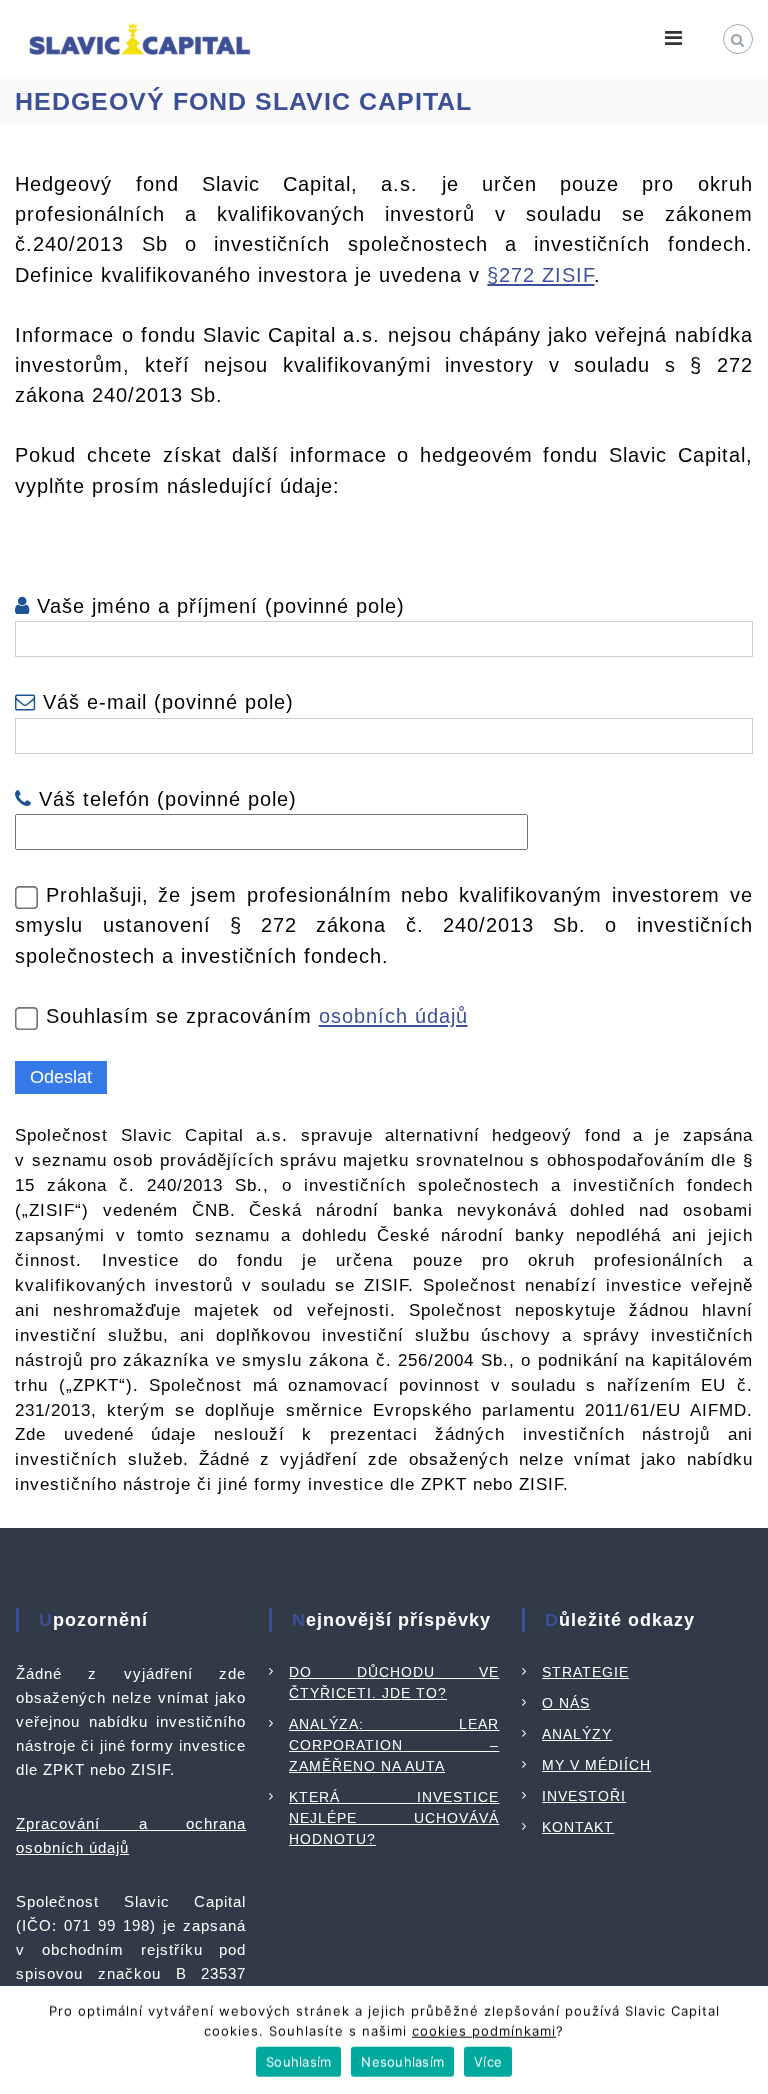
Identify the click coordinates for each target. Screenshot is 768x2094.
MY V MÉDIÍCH (596, 1765)
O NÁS (566, 1703)
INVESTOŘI (584, 1796)
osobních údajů (393, 1016)
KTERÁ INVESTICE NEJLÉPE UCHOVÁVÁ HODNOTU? (394, 1818)
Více (488, 2059)
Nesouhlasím (402, 2059)
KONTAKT (578, 1827)
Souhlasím (298, 2059)
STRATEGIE (585, 1672)
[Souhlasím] (743, 2039)
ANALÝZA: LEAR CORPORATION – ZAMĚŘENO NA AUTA (394, 1745)
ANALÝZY (577, 1734)
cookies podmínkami (484, 2028)
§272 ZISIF (540, 275)
